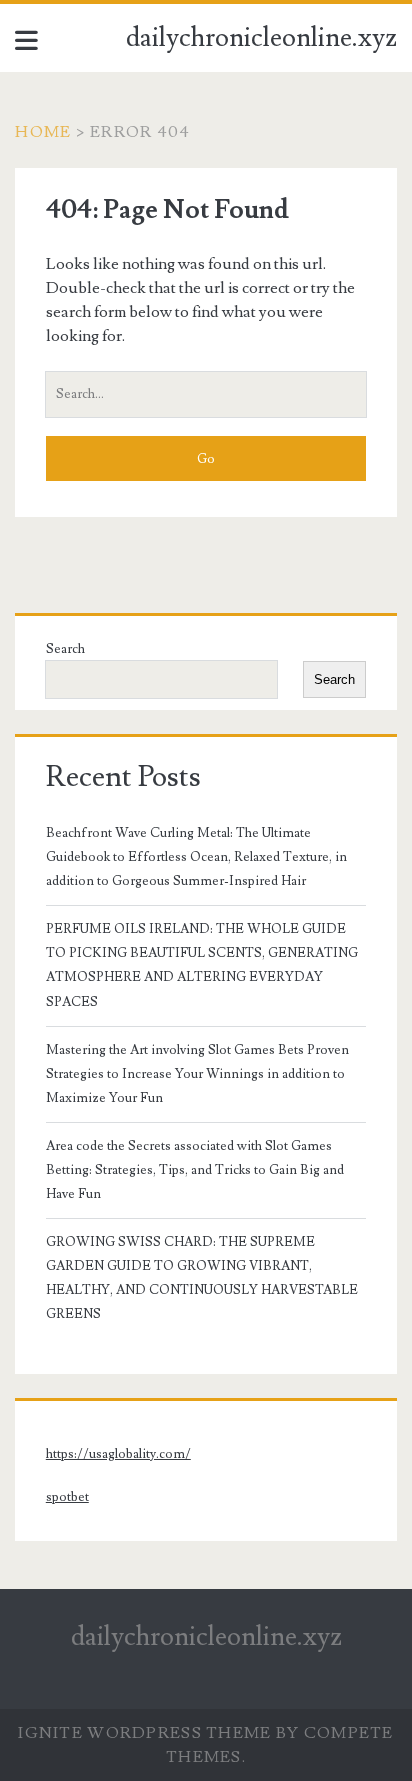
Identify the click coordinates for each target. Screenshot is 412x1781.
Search (65, 649)
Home (43, 132)
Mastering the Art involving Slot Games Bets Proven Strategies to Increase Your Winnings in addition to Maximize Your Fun (197, 1074)
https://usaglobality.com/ (118, 1454)
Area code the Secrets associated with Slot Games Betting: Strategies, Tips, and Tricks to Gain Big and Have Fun (195, 1170)
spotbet (67, 1497)
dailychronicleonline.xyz (261, 38)
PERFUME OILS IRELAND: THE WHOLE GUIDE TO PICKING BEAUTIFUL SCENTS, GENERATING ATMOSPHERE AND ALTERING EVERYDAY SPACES (202, 965)
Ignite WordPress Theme (144, 1733)
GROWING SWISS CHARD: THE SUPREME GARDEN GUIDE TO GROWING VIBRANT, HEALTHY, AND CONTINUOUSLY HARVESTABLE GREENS (202, 1278)
